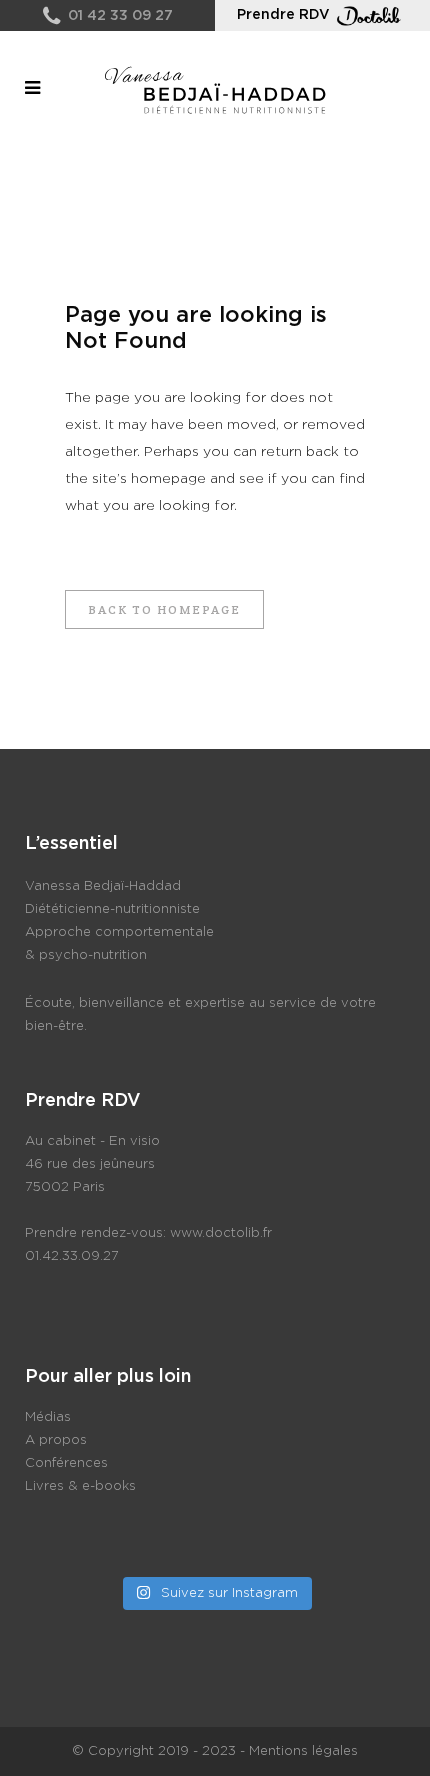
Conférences (66, 1463)
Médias (48, 1417)
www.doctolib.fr (221, 1233)
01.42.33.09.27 (72, 1256)
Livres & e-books (80, 1486)
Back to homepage (164, 609)
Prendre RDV (283, 15)
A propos (56, 1440)
